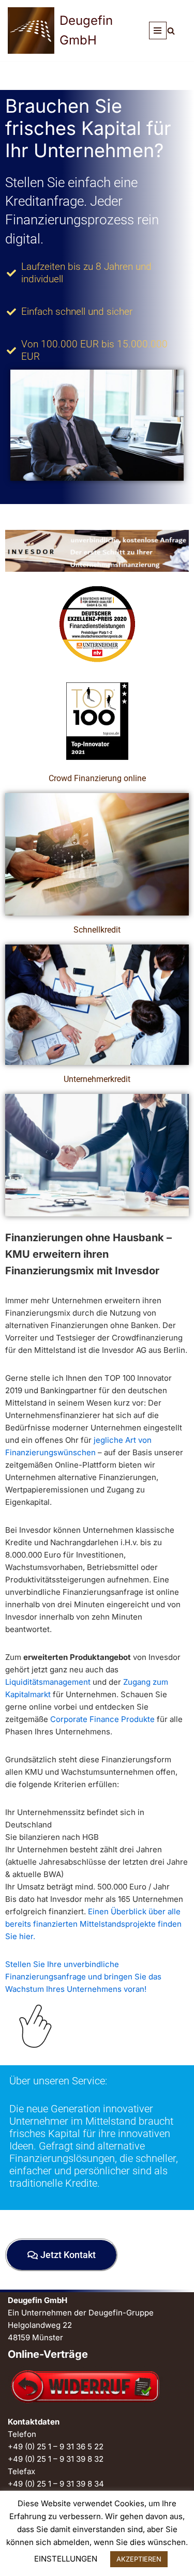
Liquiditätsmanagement (49, 1682)
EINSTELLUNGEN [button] (66, 2559)
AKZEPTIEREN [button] (139, 2559)
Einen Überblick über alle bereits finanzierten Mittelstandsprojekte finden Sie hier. (93, 1924)
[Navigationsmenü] (158, 31)
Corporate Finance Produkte (103, 1719)
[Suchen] (171, 31)
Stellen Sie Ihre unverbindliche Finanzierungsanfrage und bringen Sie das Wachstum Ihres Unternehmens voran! (83, 1977)
